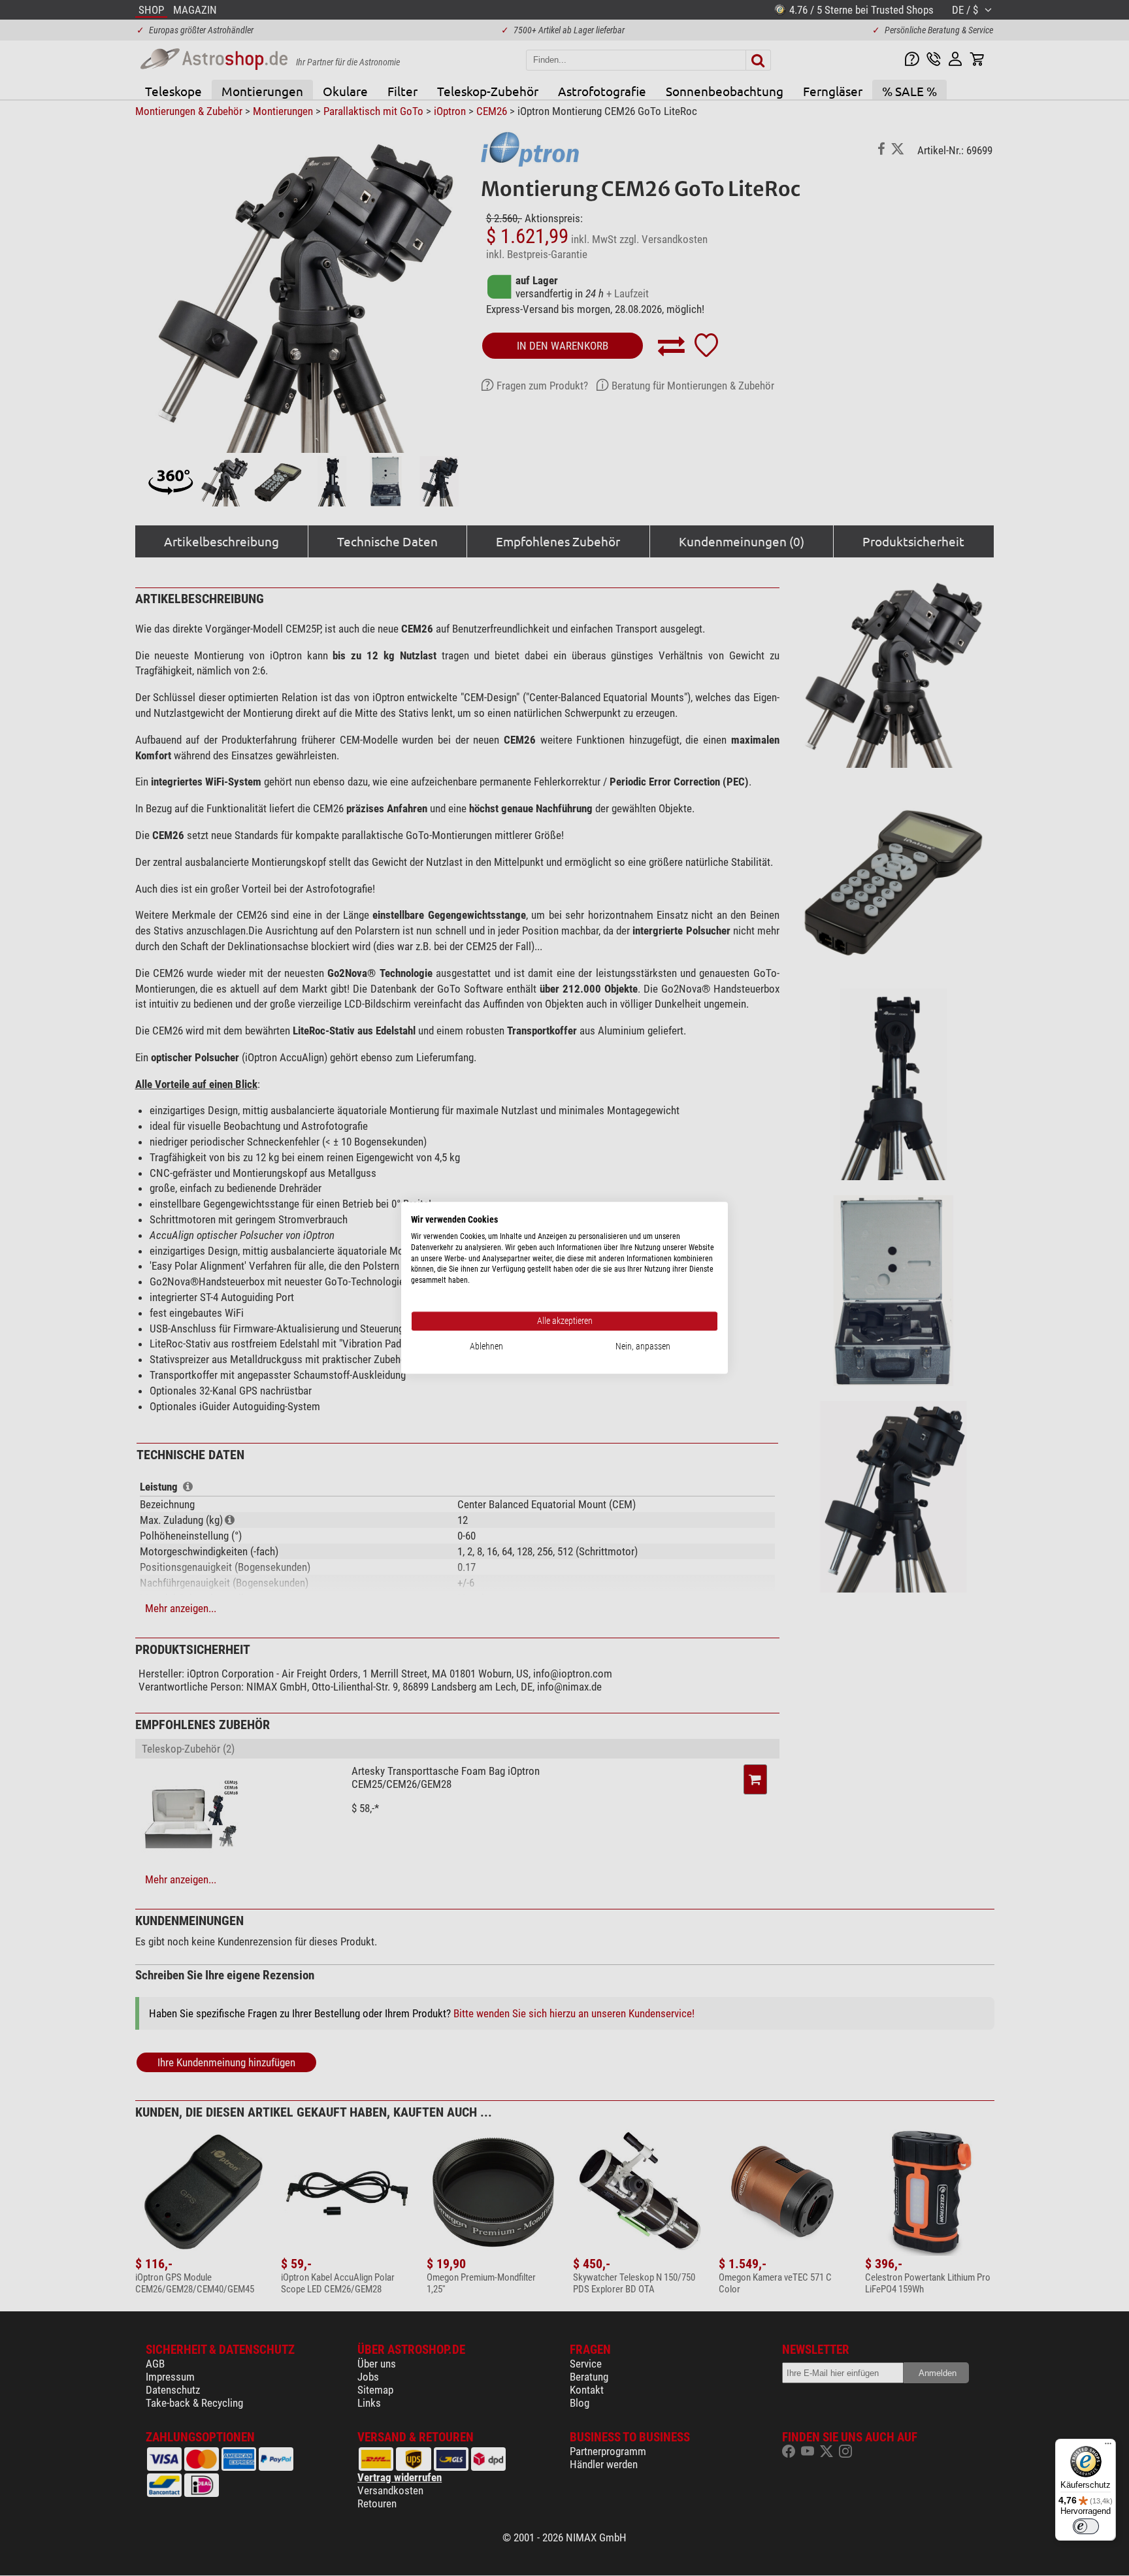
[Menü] (1108, 2447)
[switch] (1086, 2526)
